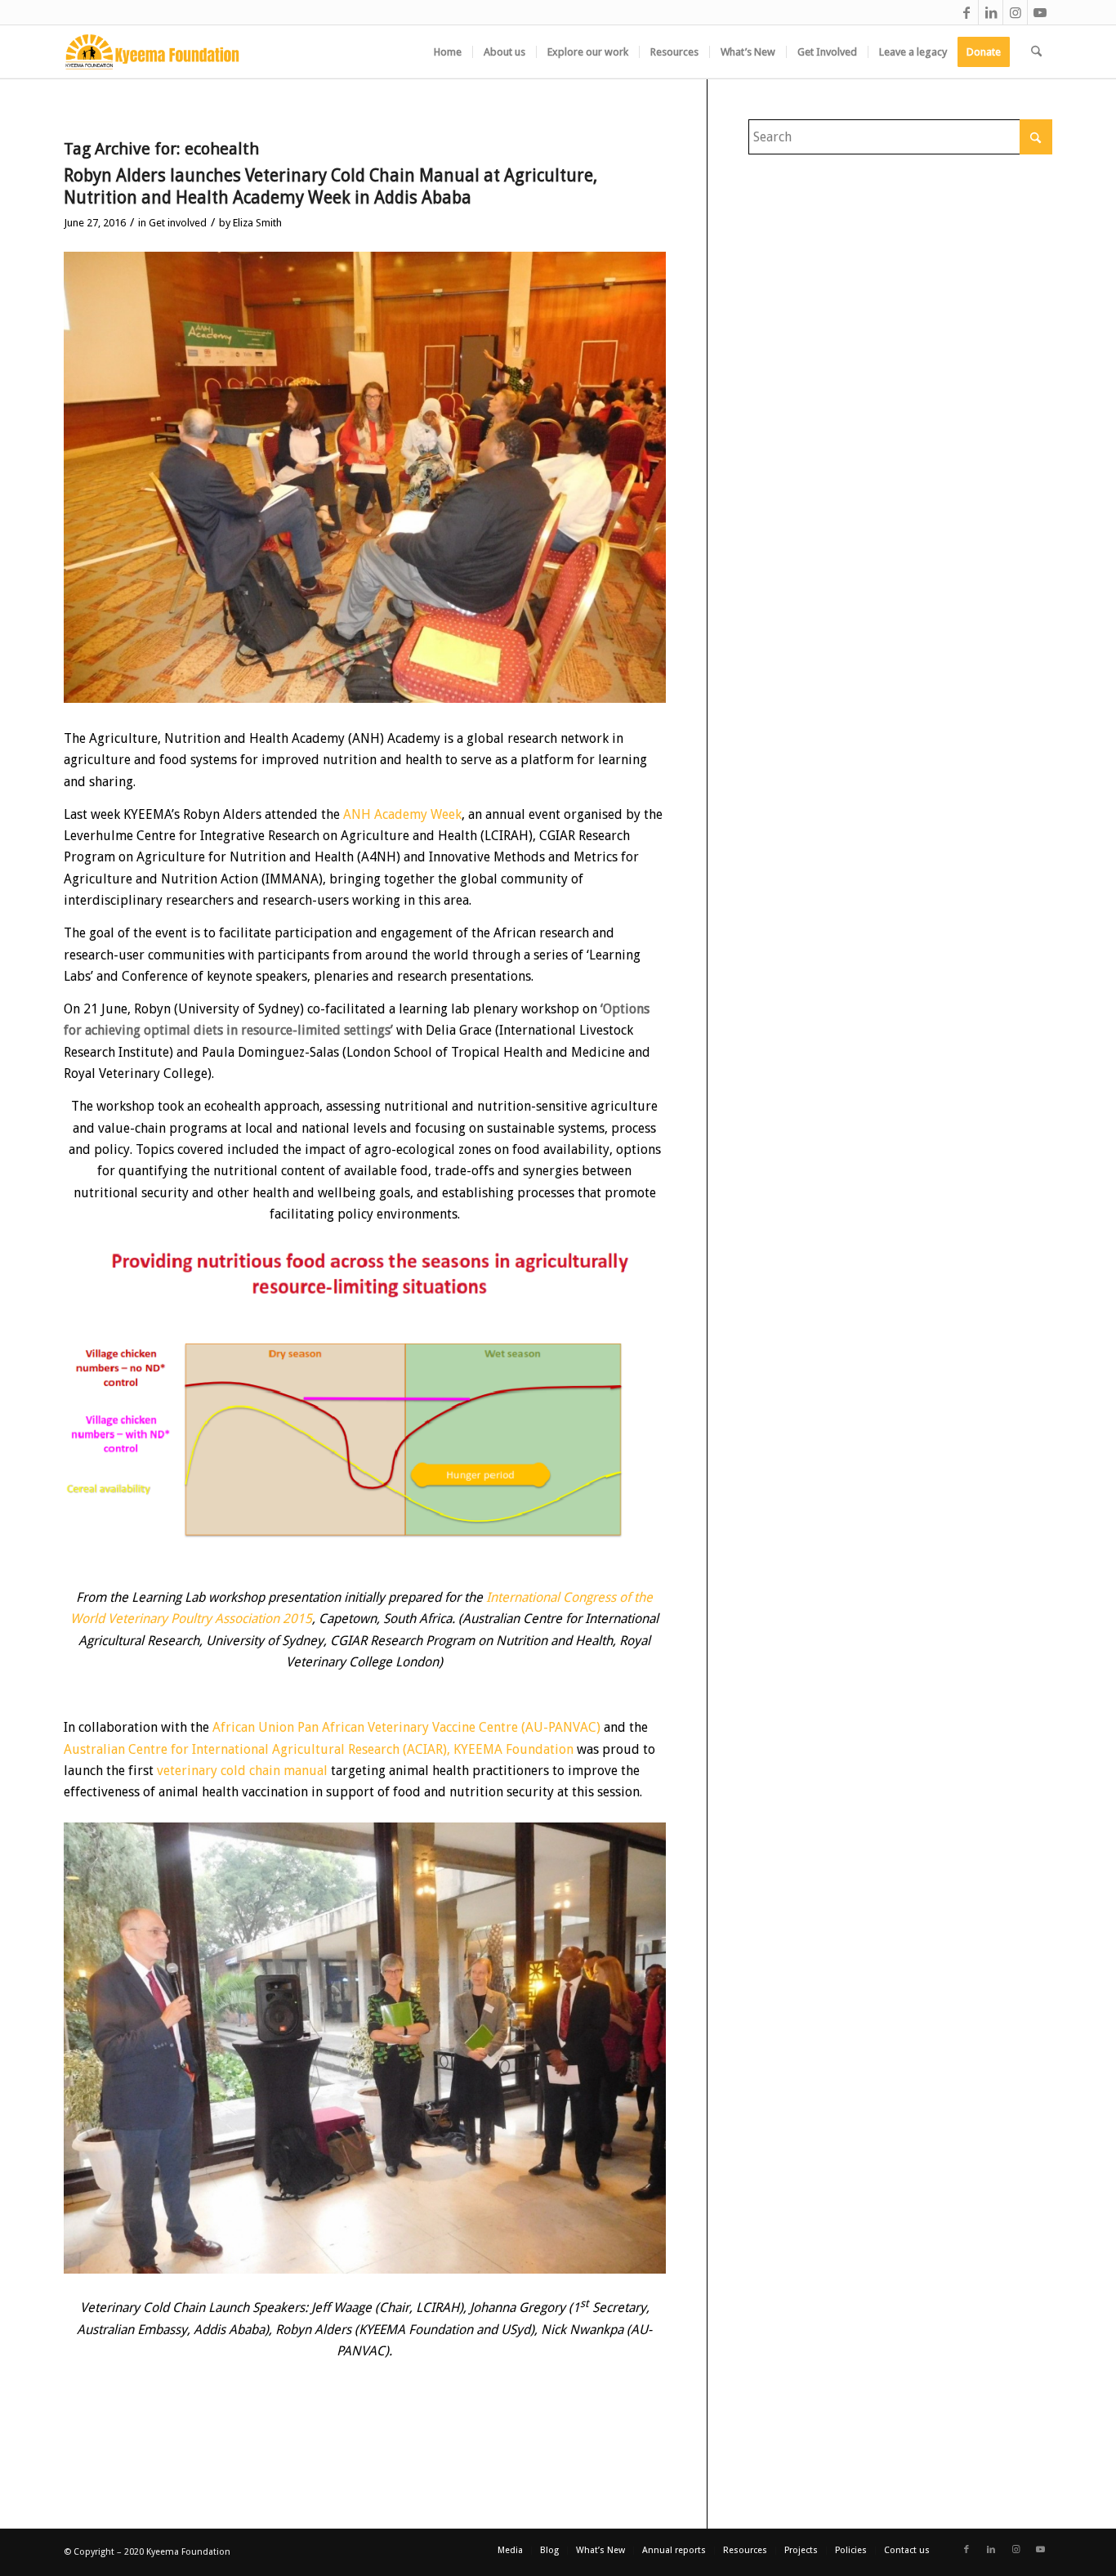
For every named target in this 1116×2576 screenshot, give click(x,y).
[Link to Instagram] (1015, 12)
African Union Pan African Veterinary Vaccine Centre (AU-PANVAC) (406, 1727)
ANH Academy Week (402, 814)
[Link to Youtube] (1040, 12)
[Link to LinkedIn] (991, 12)
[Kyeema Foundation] (152, 52)
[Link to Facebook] (966, 12)
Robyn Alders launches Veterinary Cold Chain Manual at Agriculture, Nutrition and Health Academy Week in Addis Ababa (330, 186)
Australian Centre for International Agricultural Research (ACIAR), (257, 1749)
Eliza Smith (257, 223)
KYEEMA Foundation (513, 1749)
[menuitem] (448, 52)
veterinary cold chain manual (242, 1771)
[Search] (1036, 52)
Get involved (178, 223)
